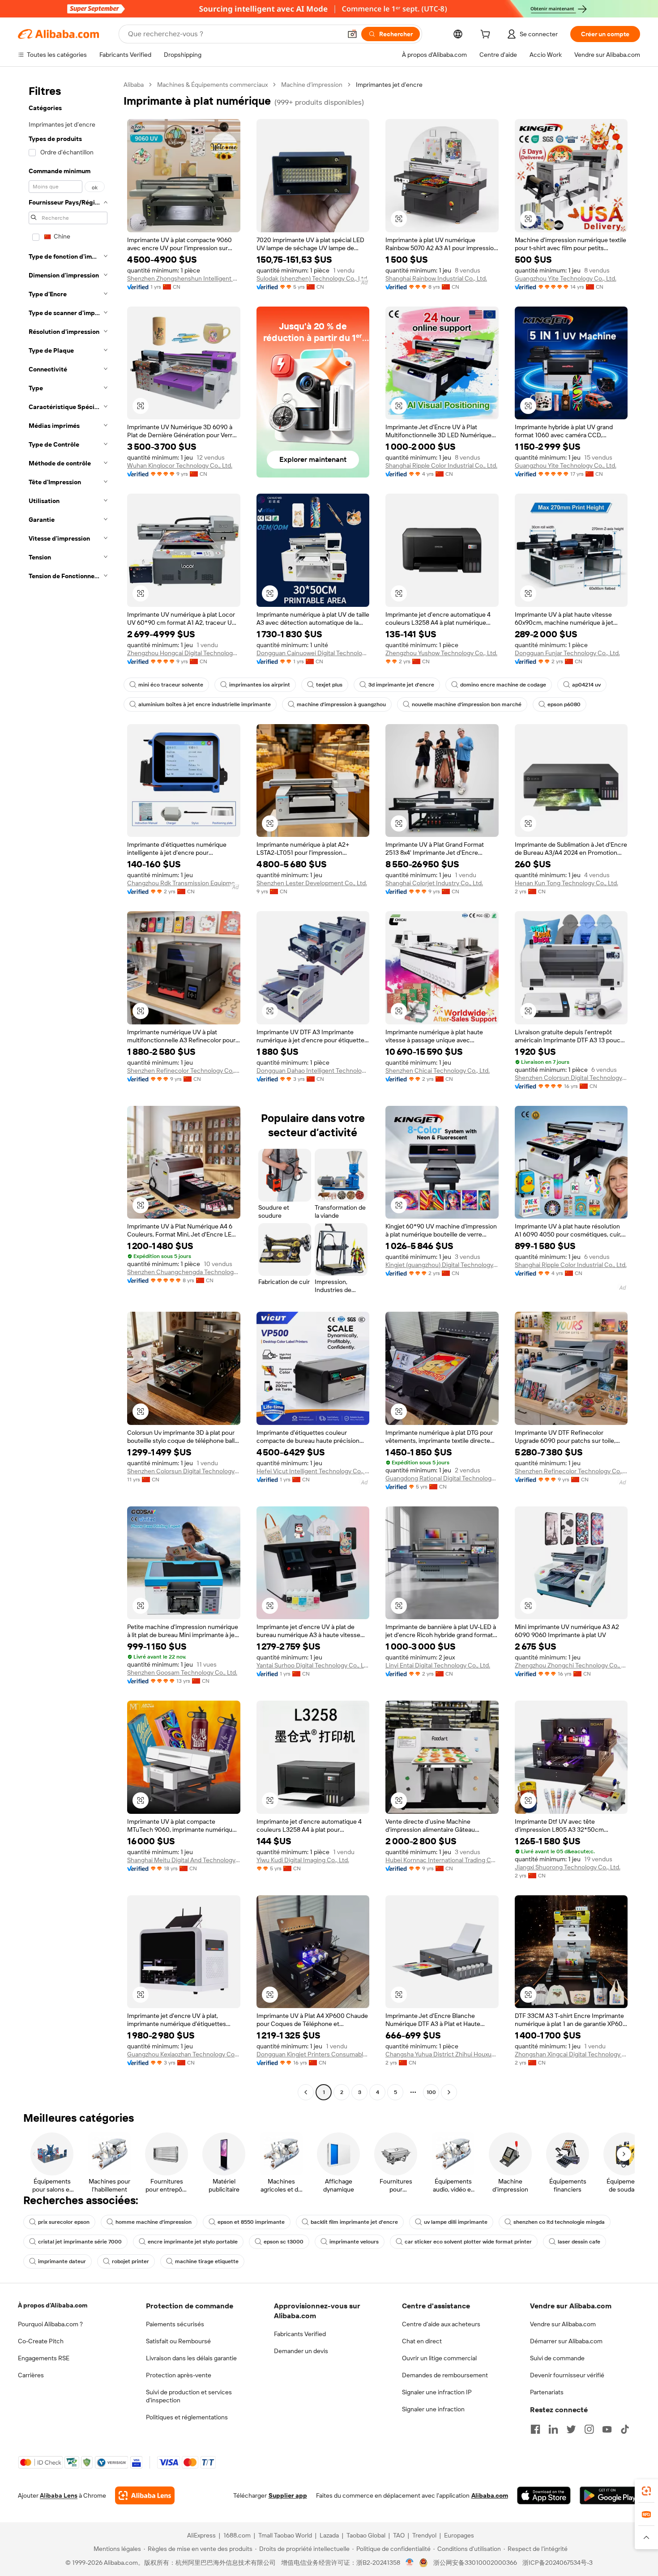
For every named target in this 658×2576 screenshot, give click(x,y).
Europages (459, 2535)
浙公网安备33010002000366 (475, 2563)
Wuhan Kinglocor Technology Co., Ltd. (180, 465)
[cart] (487, 35)
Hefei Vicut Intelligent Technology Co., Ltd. (313, 1471)
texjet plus (329, 685)
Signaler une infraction (433, 2409)
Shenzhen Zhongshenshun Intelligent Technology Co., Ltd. (184, 278)
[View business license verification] (410, 2563)
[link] (646, 2491)
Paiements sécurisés (175, 2324)
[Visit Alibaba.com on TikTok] (625, 2429)
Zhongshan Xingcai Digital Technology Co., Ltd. (571, 2054)
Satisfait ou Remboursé (178, 2341)
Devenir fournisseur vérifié (567, 2375)
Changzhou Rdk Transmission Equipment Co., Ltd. (184, 883)
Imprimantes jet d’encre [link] (389, 85)
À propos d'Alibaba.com (53, 2305)
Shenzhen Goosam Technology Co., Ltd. (182, 1672)
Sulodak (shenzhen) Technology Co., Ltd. (312, 278)
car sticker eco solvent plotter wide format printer (468, 2242)
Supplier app (288, 2495)
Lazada (329, 2535)
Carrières (31, 2375)
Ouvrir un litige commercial (439, 2358)
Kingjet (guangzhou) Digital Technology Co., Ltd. (442, 1265)
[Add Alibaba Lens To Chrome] (145, 2495)
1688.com (237, 2535)
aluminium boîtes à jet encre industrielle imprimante (205, 704)
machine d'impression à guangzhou (341, 704)
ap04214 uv (586, 685)
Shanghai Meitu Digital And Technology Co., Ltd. (184, 1860)
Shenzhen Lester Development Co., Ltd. (312, 883)
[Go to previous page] (306, 2092)
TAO (399, 2535)
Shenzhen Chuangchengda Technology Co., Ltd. (184, 1272)
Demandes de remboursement (445, 2375)
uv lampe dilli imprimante (456, 2222)
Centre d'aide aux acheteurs (441, 2324)
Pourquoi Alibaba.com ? (50, 2324)
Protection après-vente (179, 2375)
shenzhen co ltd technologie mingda (559, 2222)
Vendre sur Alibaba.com (563, 2324)
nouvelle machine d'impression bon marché (467, 704)
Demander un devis (301, 2351)
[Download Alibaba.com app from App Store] (544, 2495)
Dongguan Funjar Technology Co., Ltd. (567, 653)
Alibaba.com (490, 2495)
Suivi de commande (557, 2358)
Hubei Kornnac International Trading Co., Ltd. (442, 1860)
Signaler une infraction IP (437, 2392)
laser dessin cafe (579, 2242)
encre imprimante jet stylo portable (193, 2242)
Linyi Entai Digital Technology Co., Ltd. (438, 1665)
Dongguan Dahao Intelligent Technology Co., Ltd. (313, 1070)
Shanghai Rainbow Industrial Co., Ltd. (436, 278)
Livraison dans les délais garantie (191, 2358)
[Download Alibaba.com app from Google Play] (610, 2495)
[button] (352, 34)
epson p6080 (564, 704)
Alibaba (134, 85)
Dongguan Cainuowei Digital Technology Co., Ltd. (313, 653)
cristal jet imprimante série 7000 (80, 2242)
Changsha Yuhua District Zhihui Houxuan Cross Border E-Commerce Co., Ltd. (442, 2054)
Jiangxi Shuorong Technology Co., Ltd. (568, 1867)
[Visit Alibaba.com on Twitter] (571, 2429)
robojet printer (130, 2261)
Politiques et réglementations (187, 2417)
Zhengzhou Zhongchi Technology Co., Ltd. (571, 1665)
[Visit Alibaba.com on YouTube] (607, 2429)
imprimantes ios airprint (260, 685)
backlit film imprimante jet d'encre (354, 2222)
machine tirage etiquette (207, 2261)
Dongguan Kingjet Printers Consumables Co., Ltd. (313, 2054)
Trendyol (424, 2535)
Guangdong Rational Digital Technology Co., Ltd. (442, 1478)
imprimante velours (354, 2242)
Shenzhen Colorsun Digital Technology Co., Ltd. (571, 1078)
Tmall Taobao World (285, 2535)
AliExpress (201, 2535)
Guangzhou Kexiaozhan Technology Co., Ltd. (184, 2054)
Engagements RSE (44, 2358)
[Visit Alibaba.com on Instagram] (589, 2429)
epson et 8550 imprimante (251, 2222)
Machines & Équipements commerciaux (212, 85)
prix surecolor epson (64, 2222)
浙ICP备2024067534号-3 (558, 2563)
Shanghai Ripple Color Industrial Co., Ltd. (441, 465)
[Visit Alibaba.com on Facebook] (535, 2429)
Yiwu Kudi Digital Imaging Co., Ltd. (303, 1860)
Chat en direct (422, 2341)
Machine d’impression (312, 85)
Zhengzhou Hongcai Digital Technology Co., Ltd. (184, 653)
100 (431, 2092)
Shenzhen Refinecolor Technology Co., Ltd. (184, 1070)
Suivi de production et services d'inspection (189, 2396)
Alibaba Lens (59, 2495)
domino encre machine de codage (503, 685)
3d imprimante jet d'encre (401, 685)
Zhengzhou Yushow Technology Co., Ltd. (441, 653)
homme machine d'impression (154, 2222)
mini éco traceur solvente (171, 685)
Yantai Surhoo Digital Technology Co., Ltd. (313, 1665)
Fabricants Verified (300, 2334)
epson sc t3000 (284, 2242)
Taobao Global (366, 2535)
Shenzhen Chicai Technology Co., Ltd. (438, 1070)
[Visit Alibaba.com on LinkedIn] (553, 2429)
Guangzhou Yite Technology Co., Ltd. (566, 278)
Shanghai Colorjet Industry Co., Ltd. (434, 883)
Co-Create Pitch (41, 2341)
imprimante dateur (62, 2261)
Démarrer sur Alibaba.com (566, 2341)
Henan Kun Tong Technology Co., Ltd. (566, 883)
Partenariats (547, 2392)
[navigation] (68, 1090)
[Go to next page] (449, 2092)
